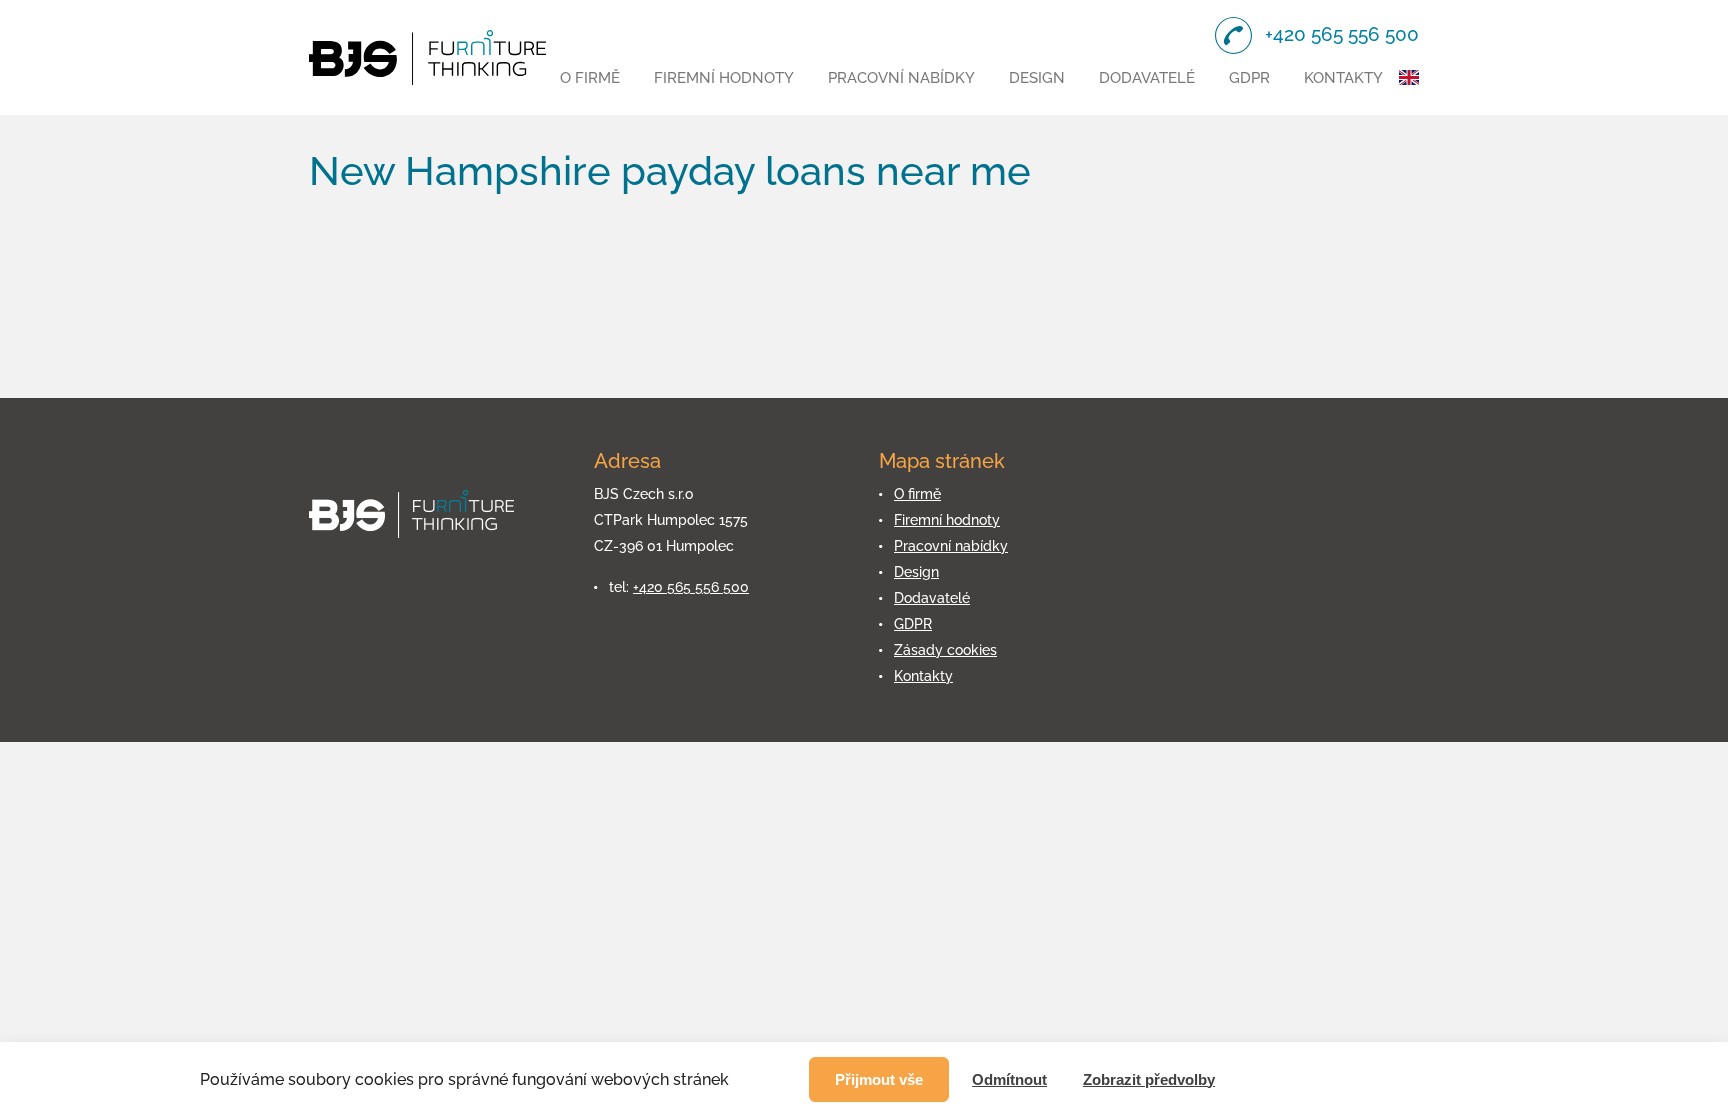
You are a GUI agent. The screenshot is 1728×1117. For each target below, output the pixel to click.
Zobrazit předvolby (1149, 1079)
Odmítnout (1009, 1079)
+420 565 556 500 (691, 587)
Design (1037, 78)
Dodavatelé (1147, 78)
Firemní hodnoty (724, 78)
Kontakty (1343, 78)
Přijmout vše (879, 1079)
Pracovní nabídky (901, 78)
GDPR (1249, 78)
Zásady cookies (945, 650)
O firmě (590, 78)
